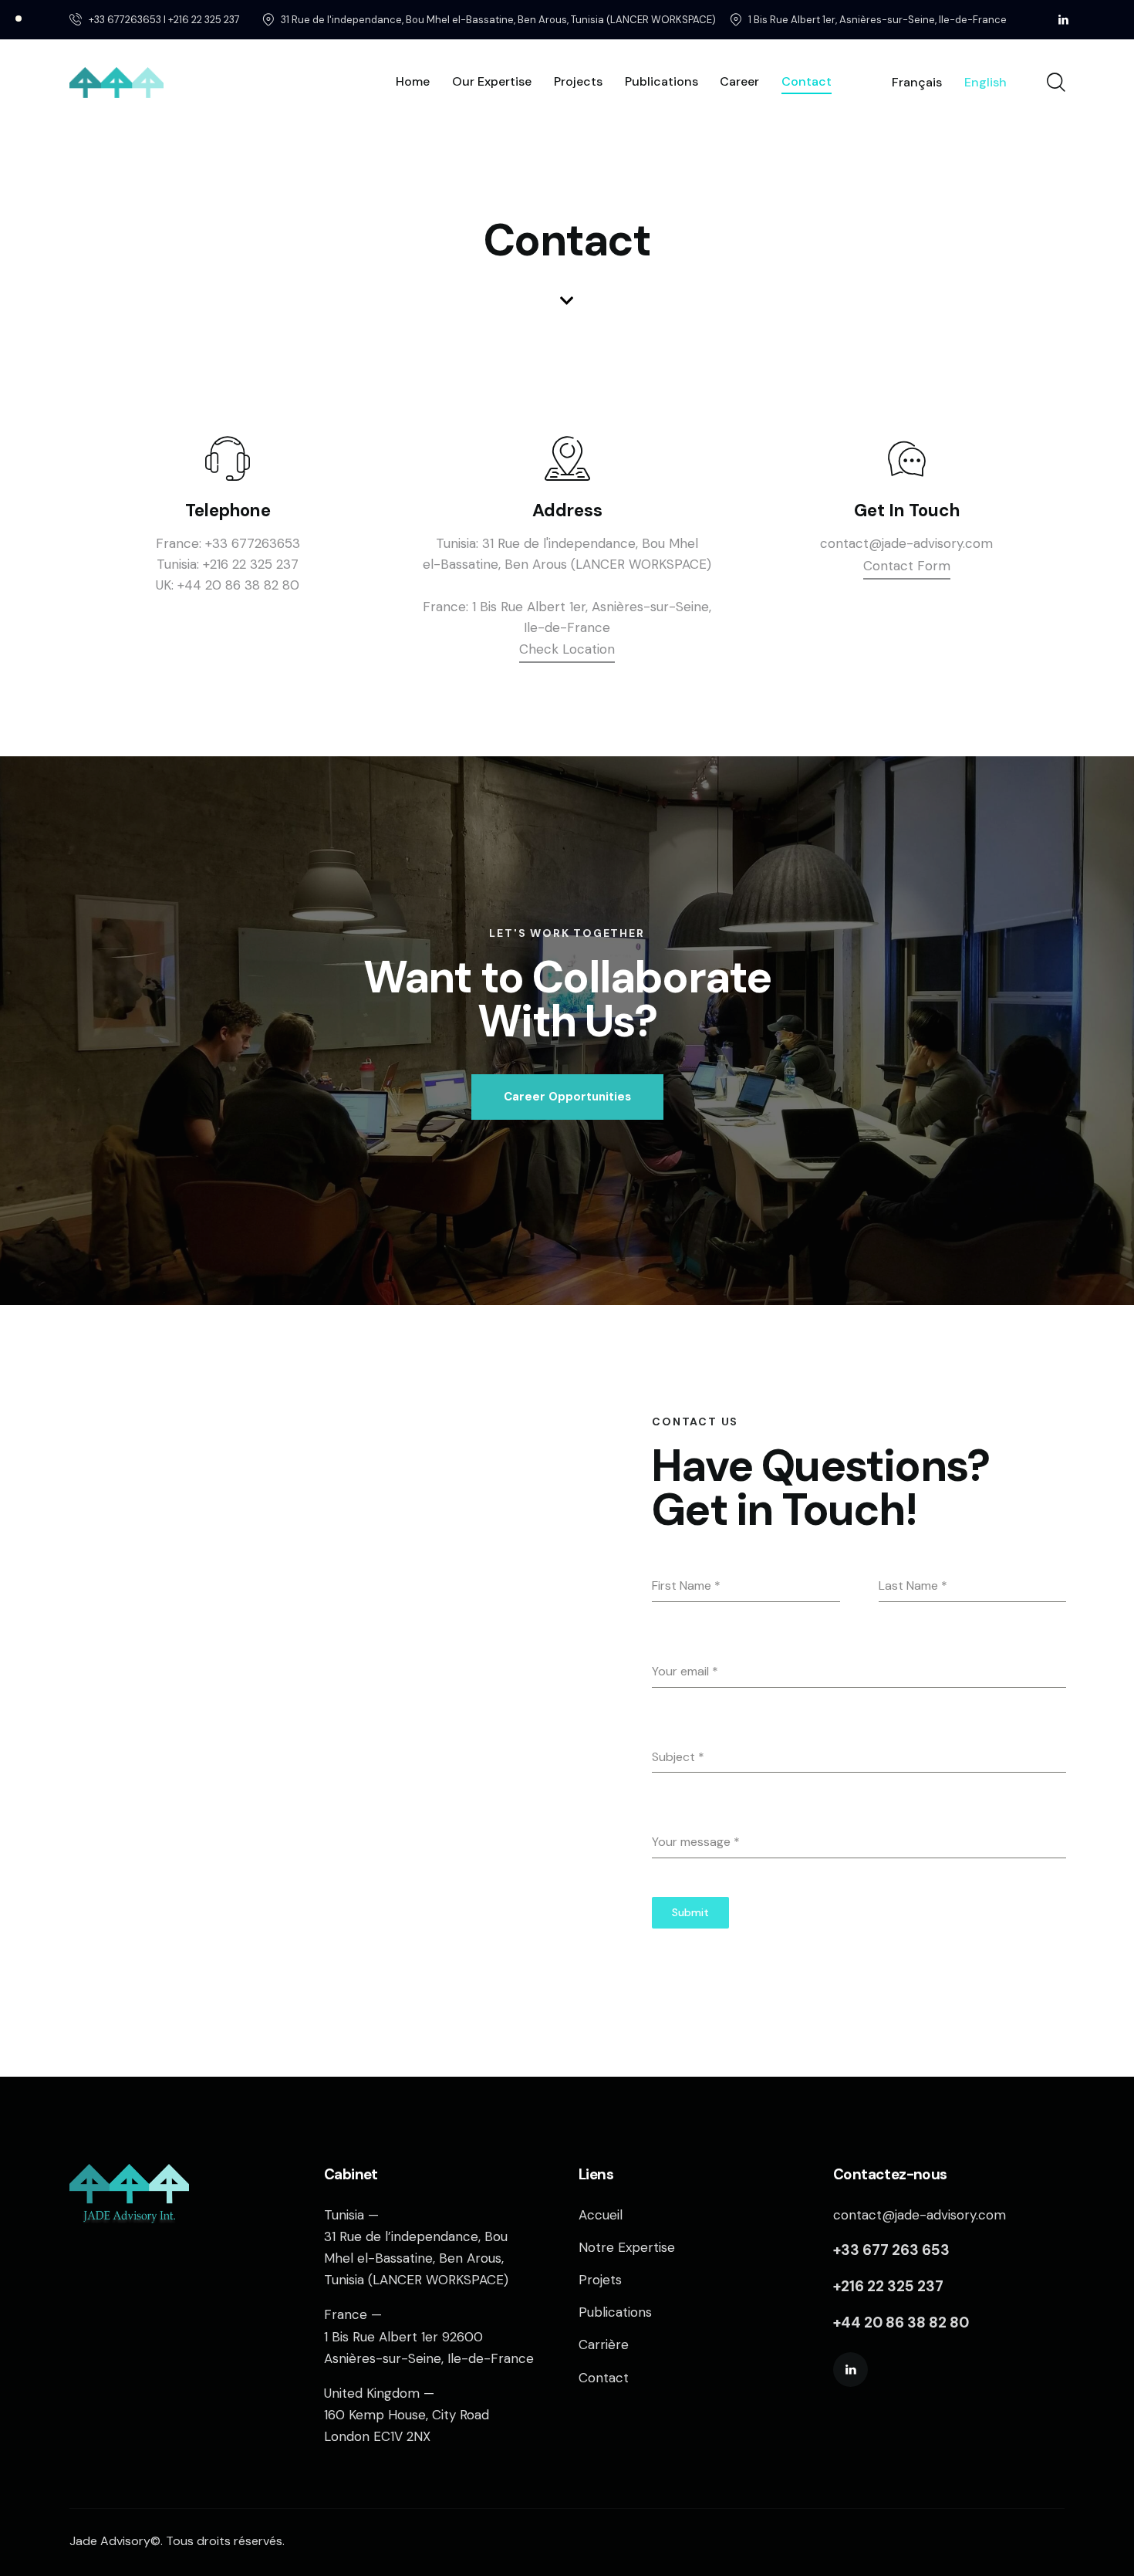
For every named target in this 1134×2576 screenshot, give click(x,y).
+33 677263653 (253, 543)
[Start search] (1055, 83)
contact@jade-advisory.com (906, 543)
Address (567, 510)
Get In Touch (907, 510)
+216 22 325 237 (251, 564)
